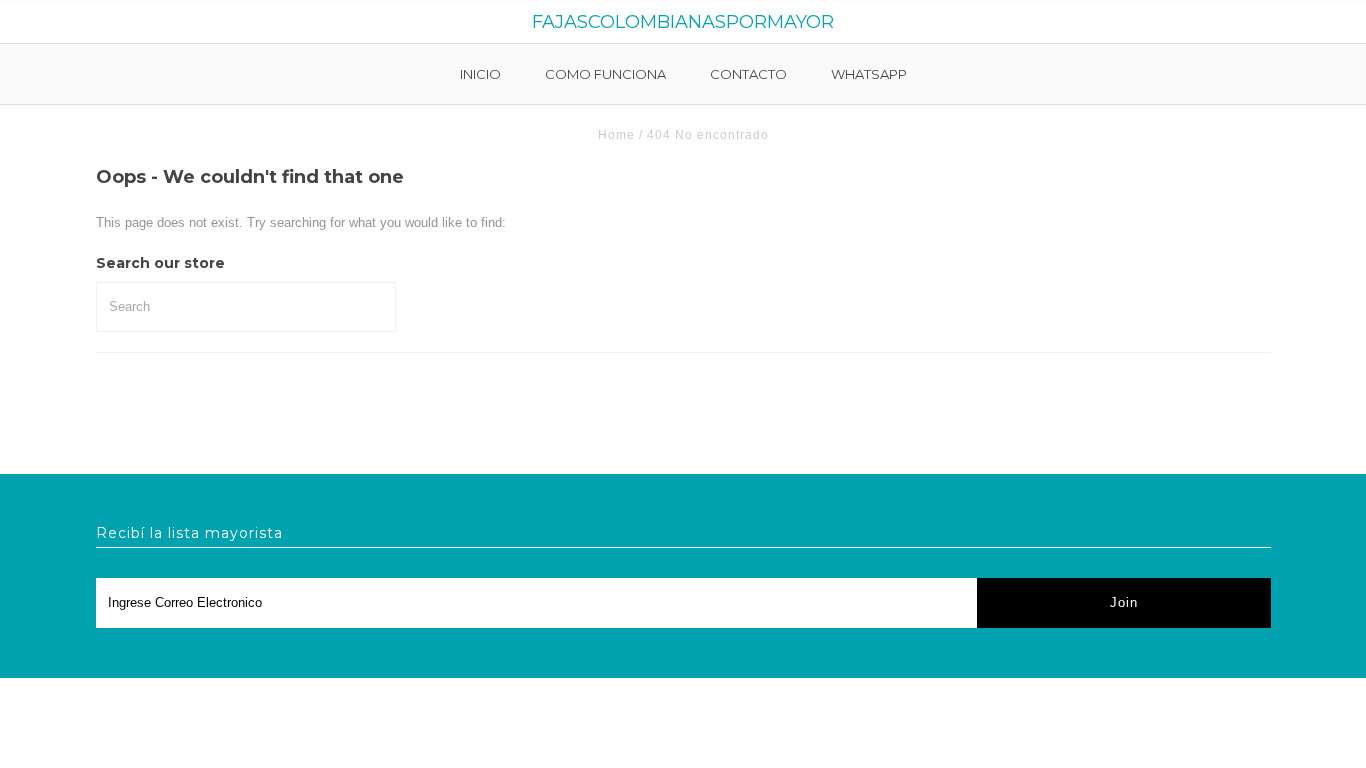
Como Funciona (605, 74)
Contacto (748, 74)
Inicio (480, 74)
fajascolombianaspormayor (683, 22)
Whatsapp (869, 74)
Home (616, 135)
